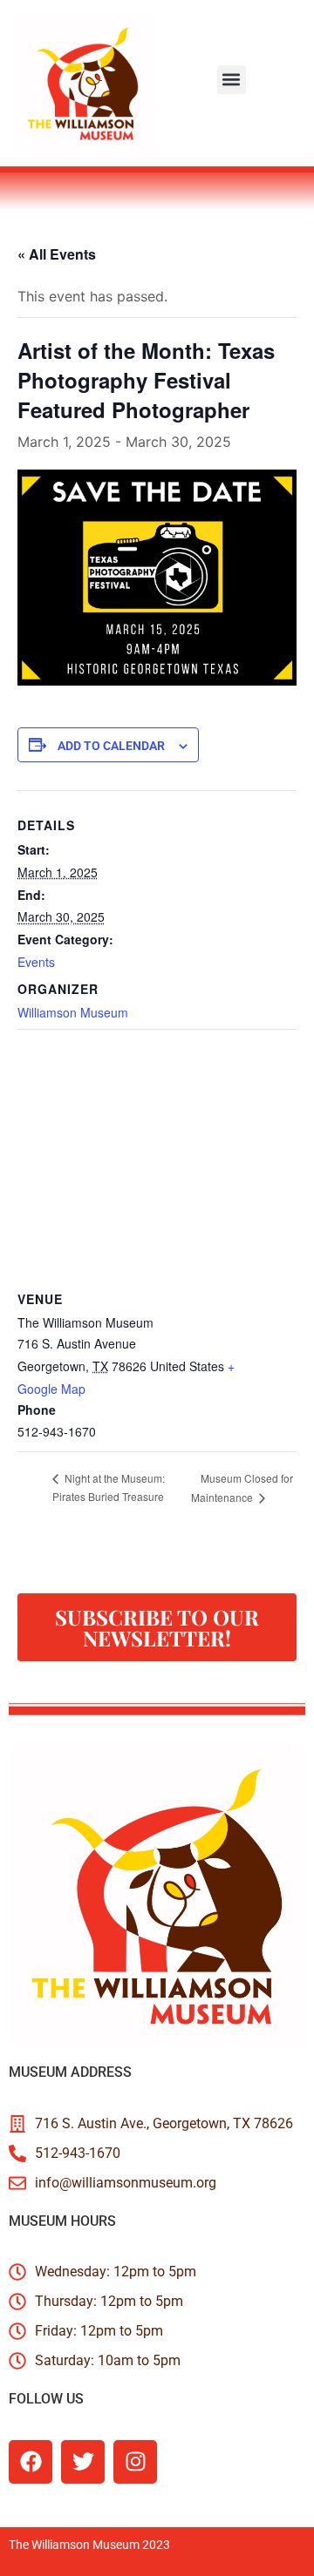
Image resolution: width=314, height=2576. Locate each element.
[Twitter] (83, 2462)
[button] (232, 80)
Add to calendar (111, 746)
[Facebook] (31, 2462)
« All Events (57, 254)
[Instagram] (135, 2462)
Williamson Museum (73, 1012)
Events (36, 962)
